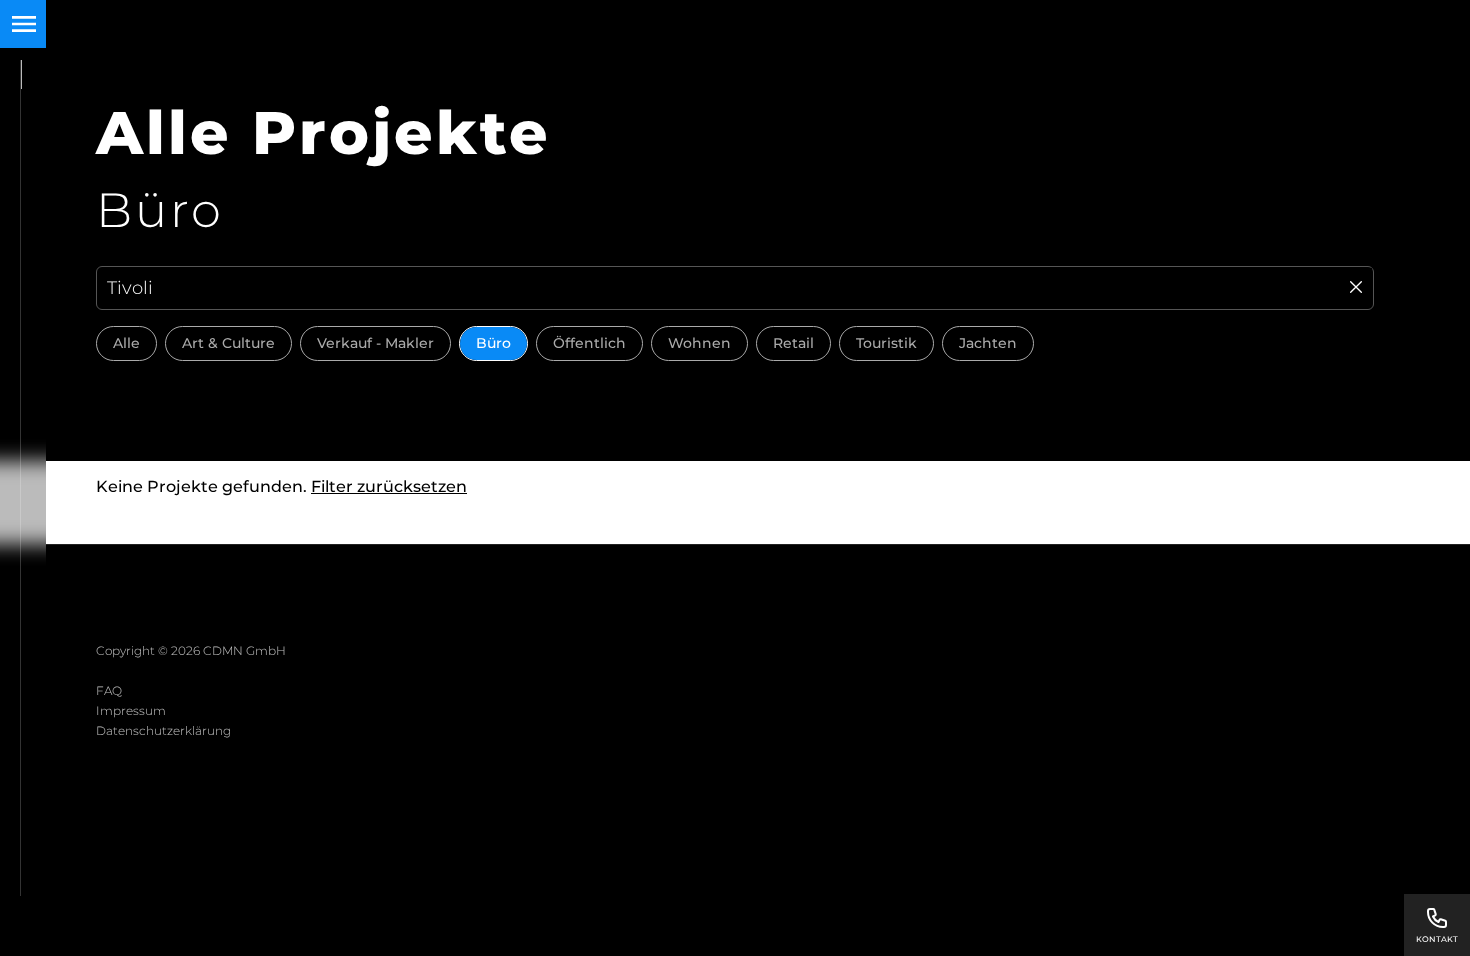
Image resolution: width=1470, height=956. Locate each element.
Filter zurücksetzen (389, 486)
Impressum (131, 710)
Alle (126, 343)
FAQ (109, 690)
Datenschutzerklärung (163, 730)
